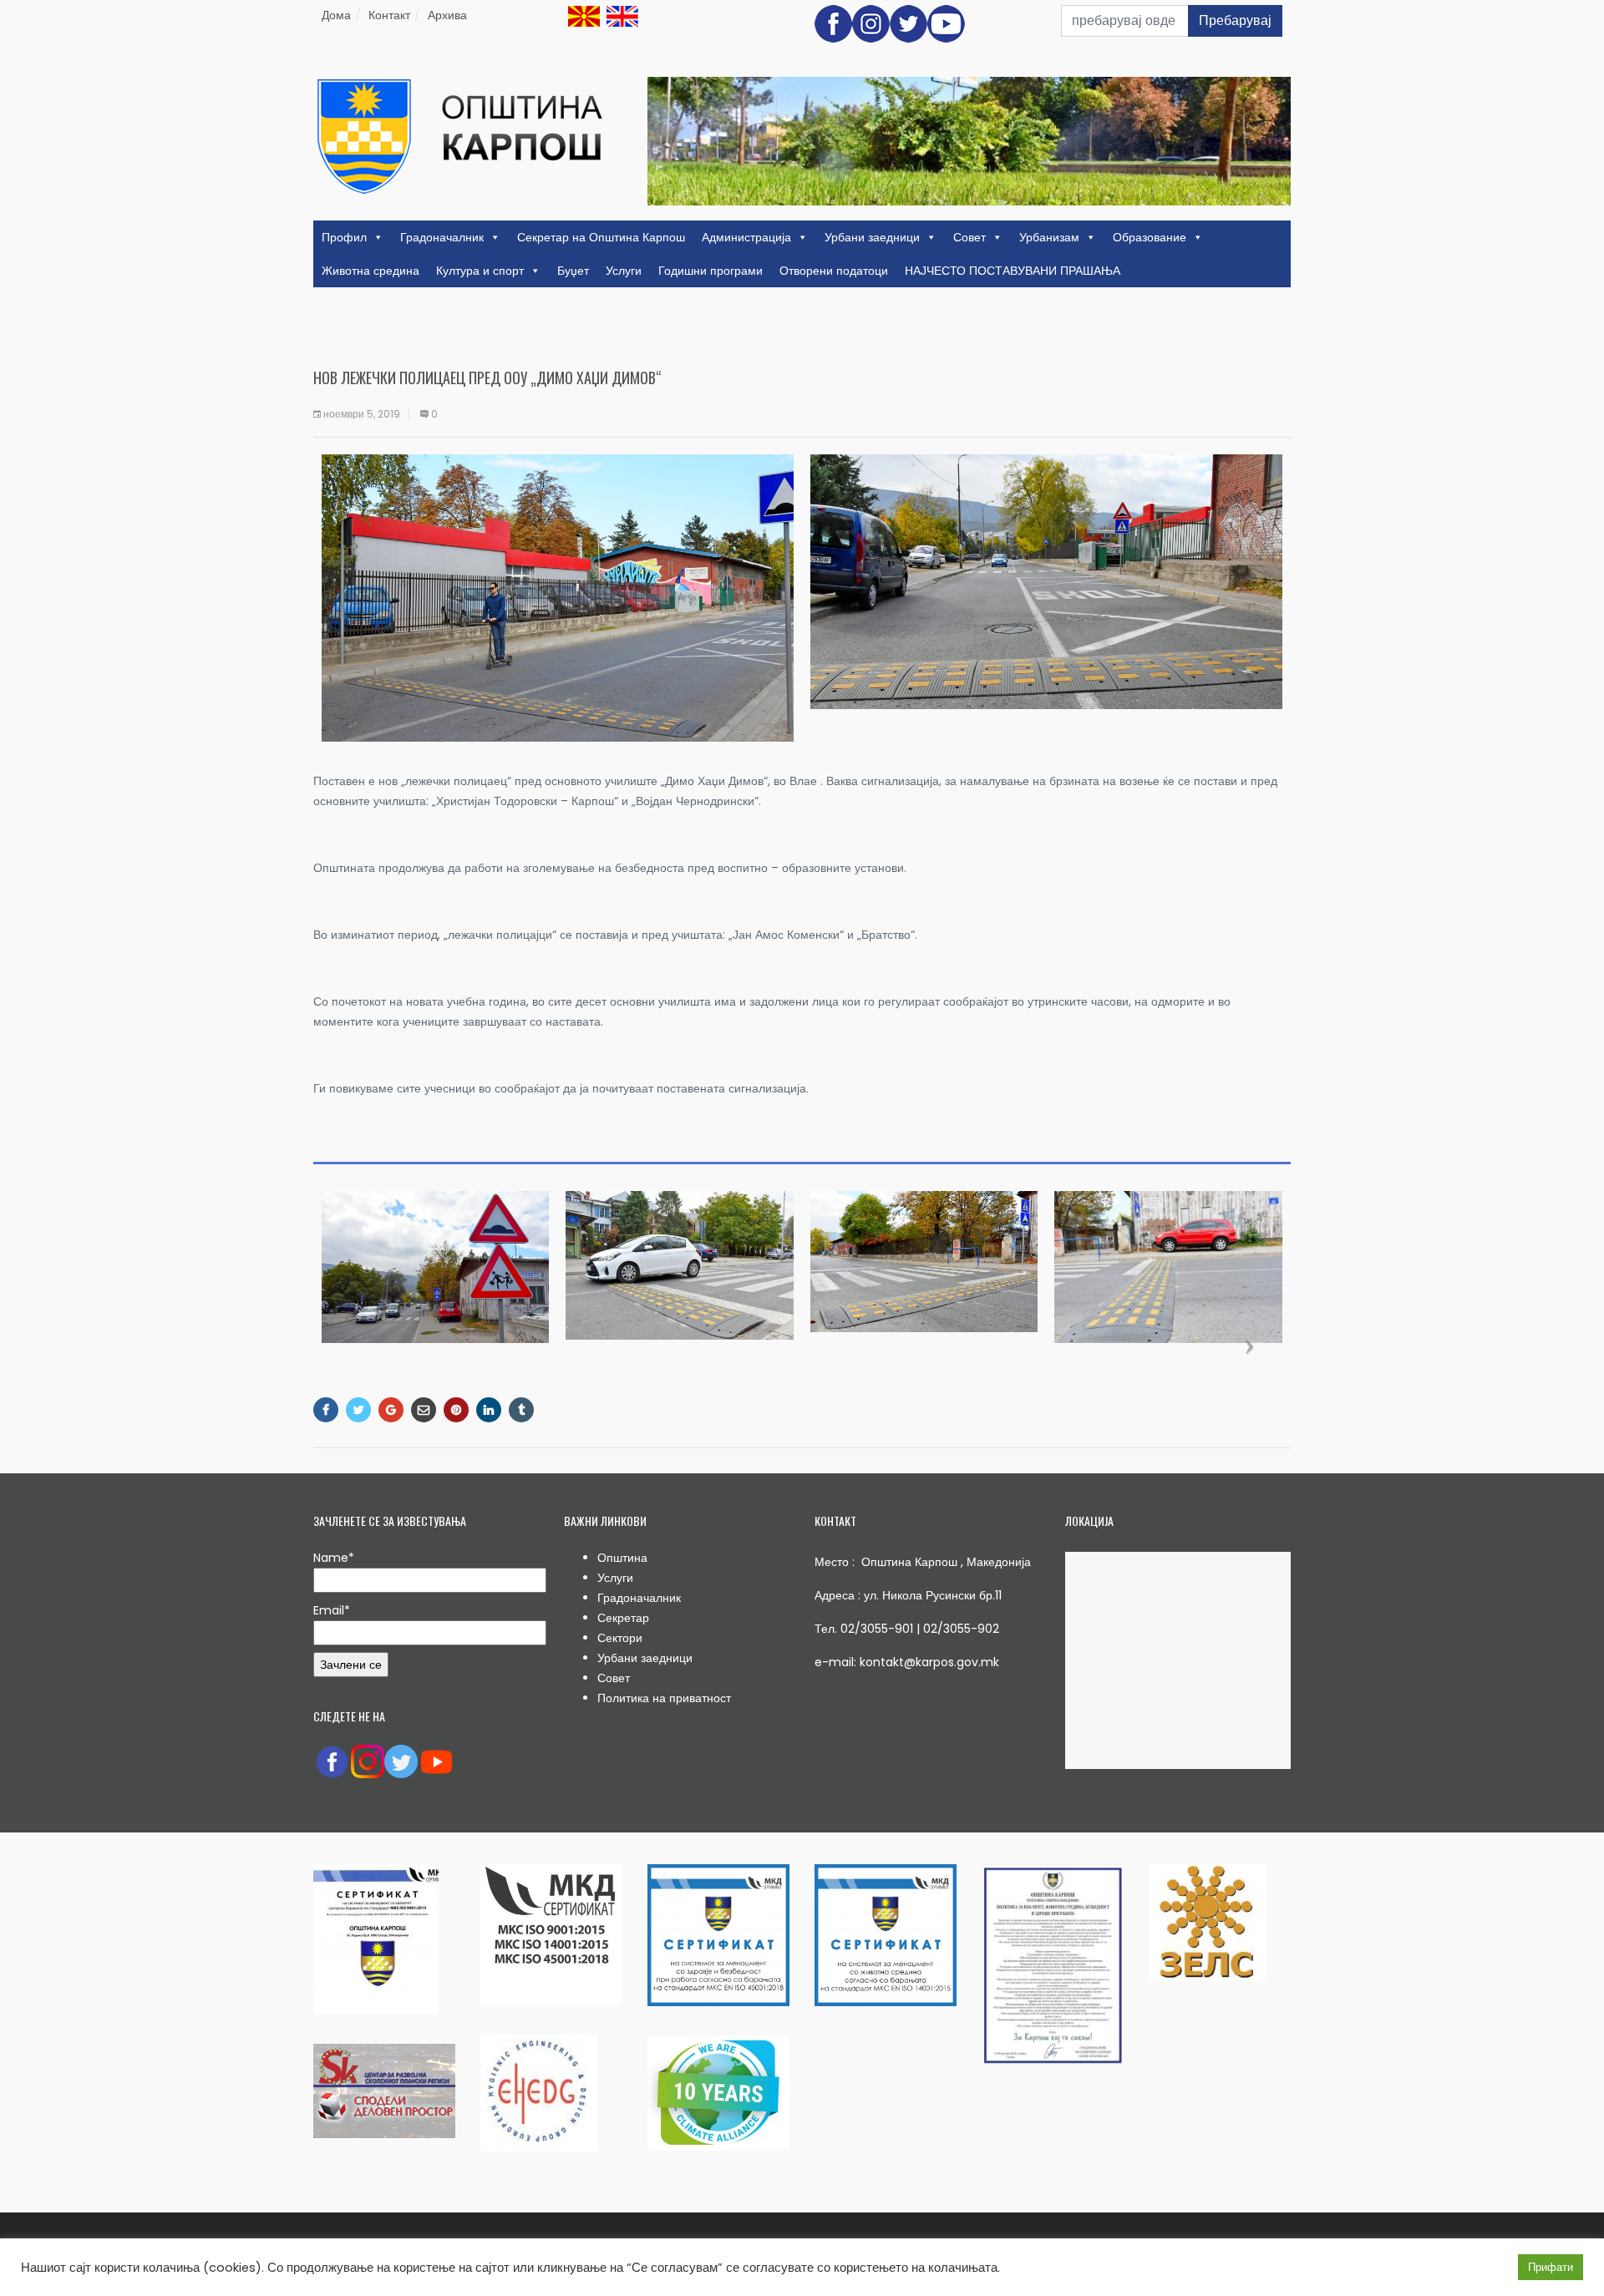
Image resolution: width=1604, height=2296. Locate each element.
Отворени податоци (834, 271)
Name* (334, 1558)
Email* (332, 1610)
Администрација (746, 237)
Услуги (624, 271)
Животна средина (371, 271)
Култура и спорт (480, 271)
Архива (447, 15)
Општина (622, 1558)
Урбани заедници (872, 237)
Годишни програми (711, 271)
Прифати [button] (1551, 2267)
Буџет (573, 271)
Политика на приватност (664, 1698)
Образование (1150, 237)
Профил (344, 237)
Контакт (389, 15)
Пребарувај (1235, 20)
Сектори (620, 1638)
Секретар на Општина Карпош (601, 237)
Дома (336, 15)
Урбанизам (1049, 237)
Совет (970, 237)
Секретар (623, 1618)
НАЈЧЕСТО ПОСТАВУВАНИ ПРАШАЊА (1013, 271)
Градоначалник (442, 237)
